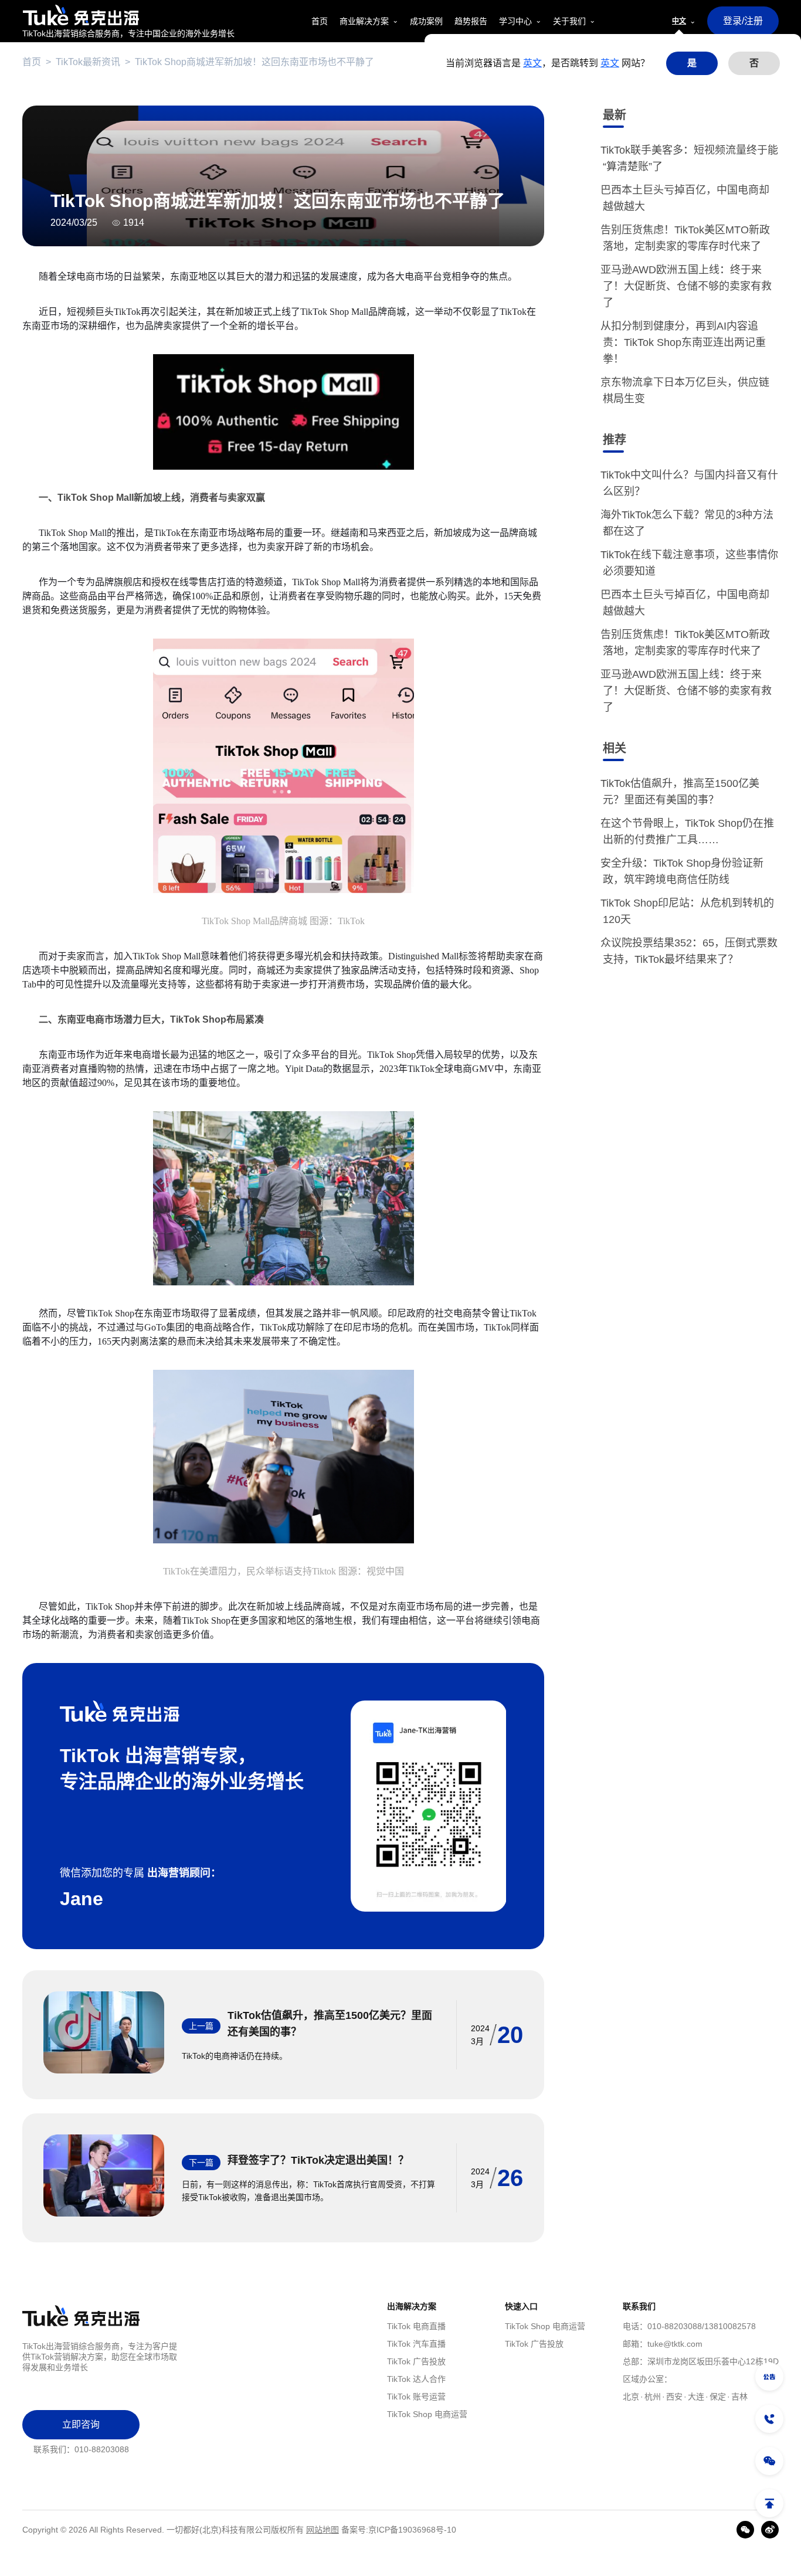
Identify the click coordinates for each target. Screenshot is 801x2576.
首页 (32, 62)
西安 (674, 2397)
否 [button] (754, 63)
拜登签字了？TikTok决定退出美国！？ (318, 2160)
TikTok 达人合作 (416, 2379)
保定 (718, 2397)
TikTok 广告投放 (416, 2361)
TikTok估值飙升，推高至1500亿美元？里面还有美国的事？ (330, 2024)
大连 (696, 2397)
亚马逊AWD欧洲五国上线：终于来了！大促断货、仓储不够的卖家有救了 (687, 286)
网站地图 (323, 2530)
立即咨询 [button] (81, 2424)
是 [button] (692, 63)
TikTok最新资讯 (88, 62)
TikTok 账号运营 (416, 2397)
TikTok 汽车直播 (416, 2344)
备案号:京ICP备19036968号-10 (399, 2530)
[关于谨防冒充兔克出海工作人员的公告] (769, 2377)
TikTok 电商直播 (416, 2326)
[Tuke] (128, 15)
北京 (631, 2397)
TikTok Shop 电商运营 (427, 2414)
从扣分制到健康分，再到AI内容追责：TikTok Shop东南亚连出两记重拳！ (684, 342)
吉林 (739, 2397)
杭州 (653, 2397)
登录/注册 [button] (743, 21)
